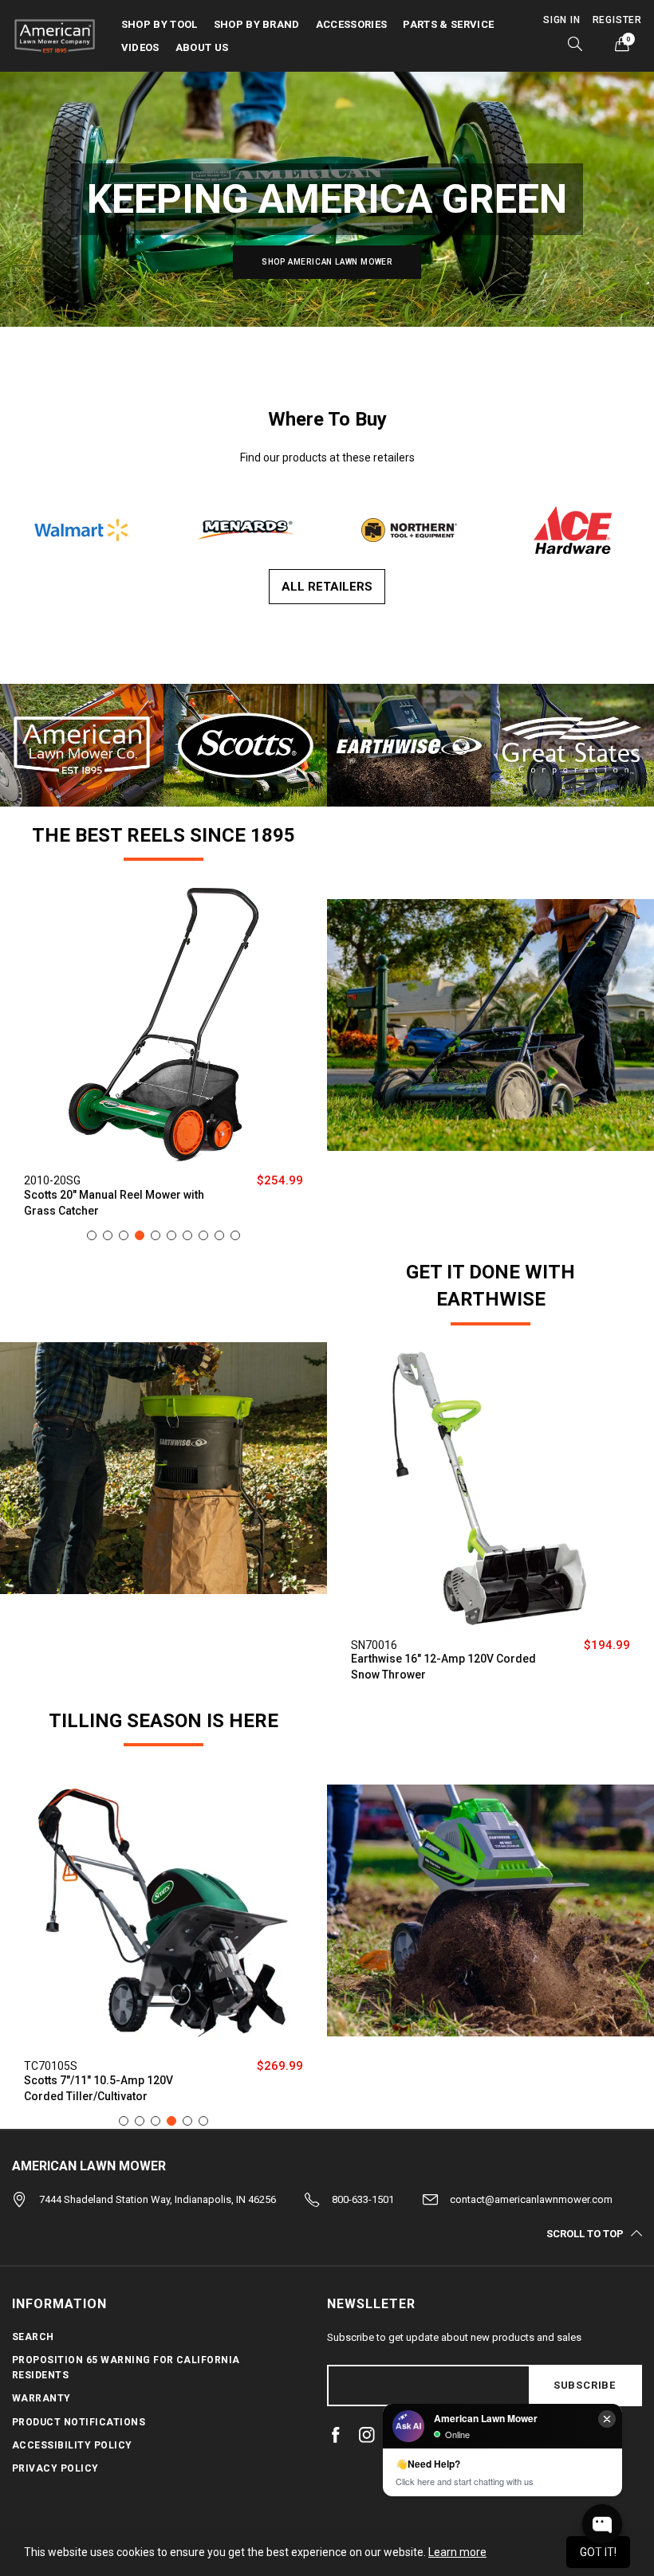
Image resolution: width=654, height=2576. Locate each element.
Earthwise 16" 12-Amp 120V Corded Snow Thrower (443, 1667)
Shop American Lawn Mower (327, 262)
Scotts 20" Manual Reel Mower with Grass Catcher (114, 1203)
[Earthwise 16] (490, 1489)
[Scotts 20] (163, 1024)
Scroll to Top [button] (585, 2233)
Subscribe (585, 2385)
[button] (82, 529)
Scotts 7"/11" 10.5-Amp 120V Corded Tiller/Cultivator (98, 2088)
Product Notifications (79, 2422)
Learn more (457, 2552)
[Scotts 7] (163, 1910)
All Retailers (327, 587)
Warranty (41, 2398)
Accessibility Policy (72, 2445)
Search (33, 2337)
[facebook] (336, 2435)
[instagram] (367, 2435)
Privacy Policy (55, 2468)
